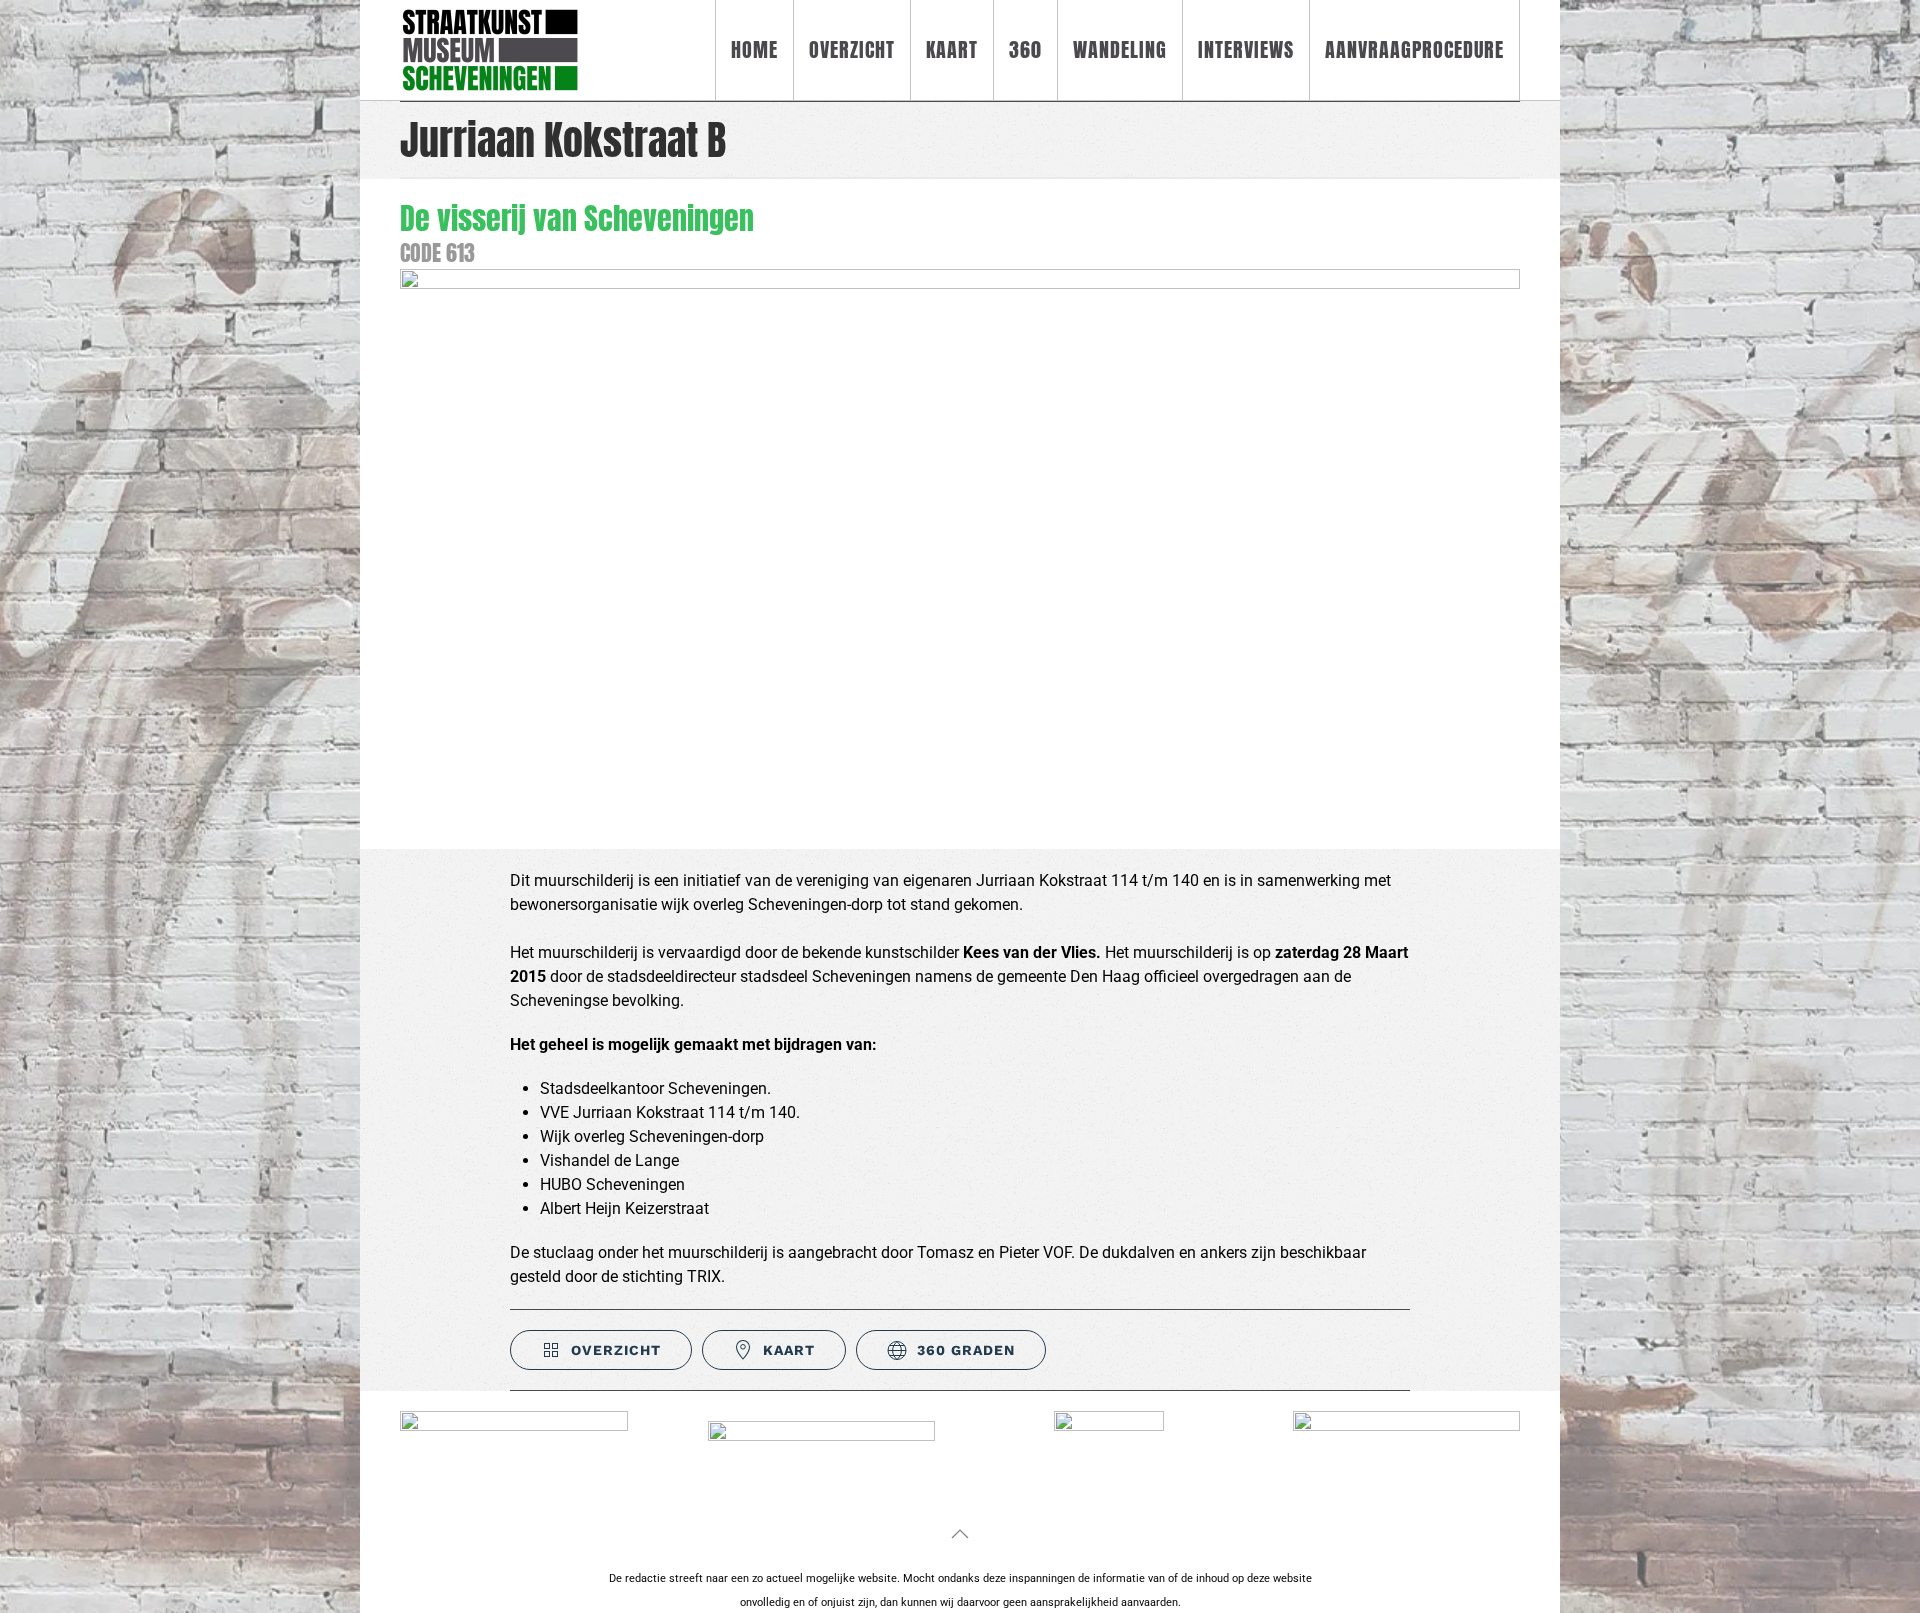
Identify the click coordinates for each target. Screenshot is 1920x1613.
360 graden (966, 1350)
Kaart (952, 49)
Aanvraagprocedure (1414, 49)
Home (754, 49)
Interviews (1246, 49)
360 (1025, 49)
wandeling (1120, 49)
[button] (960, 1534)
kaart (789, 1350)
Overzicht (852, 49)
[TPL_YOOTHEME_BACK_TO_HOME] (490, 50)
